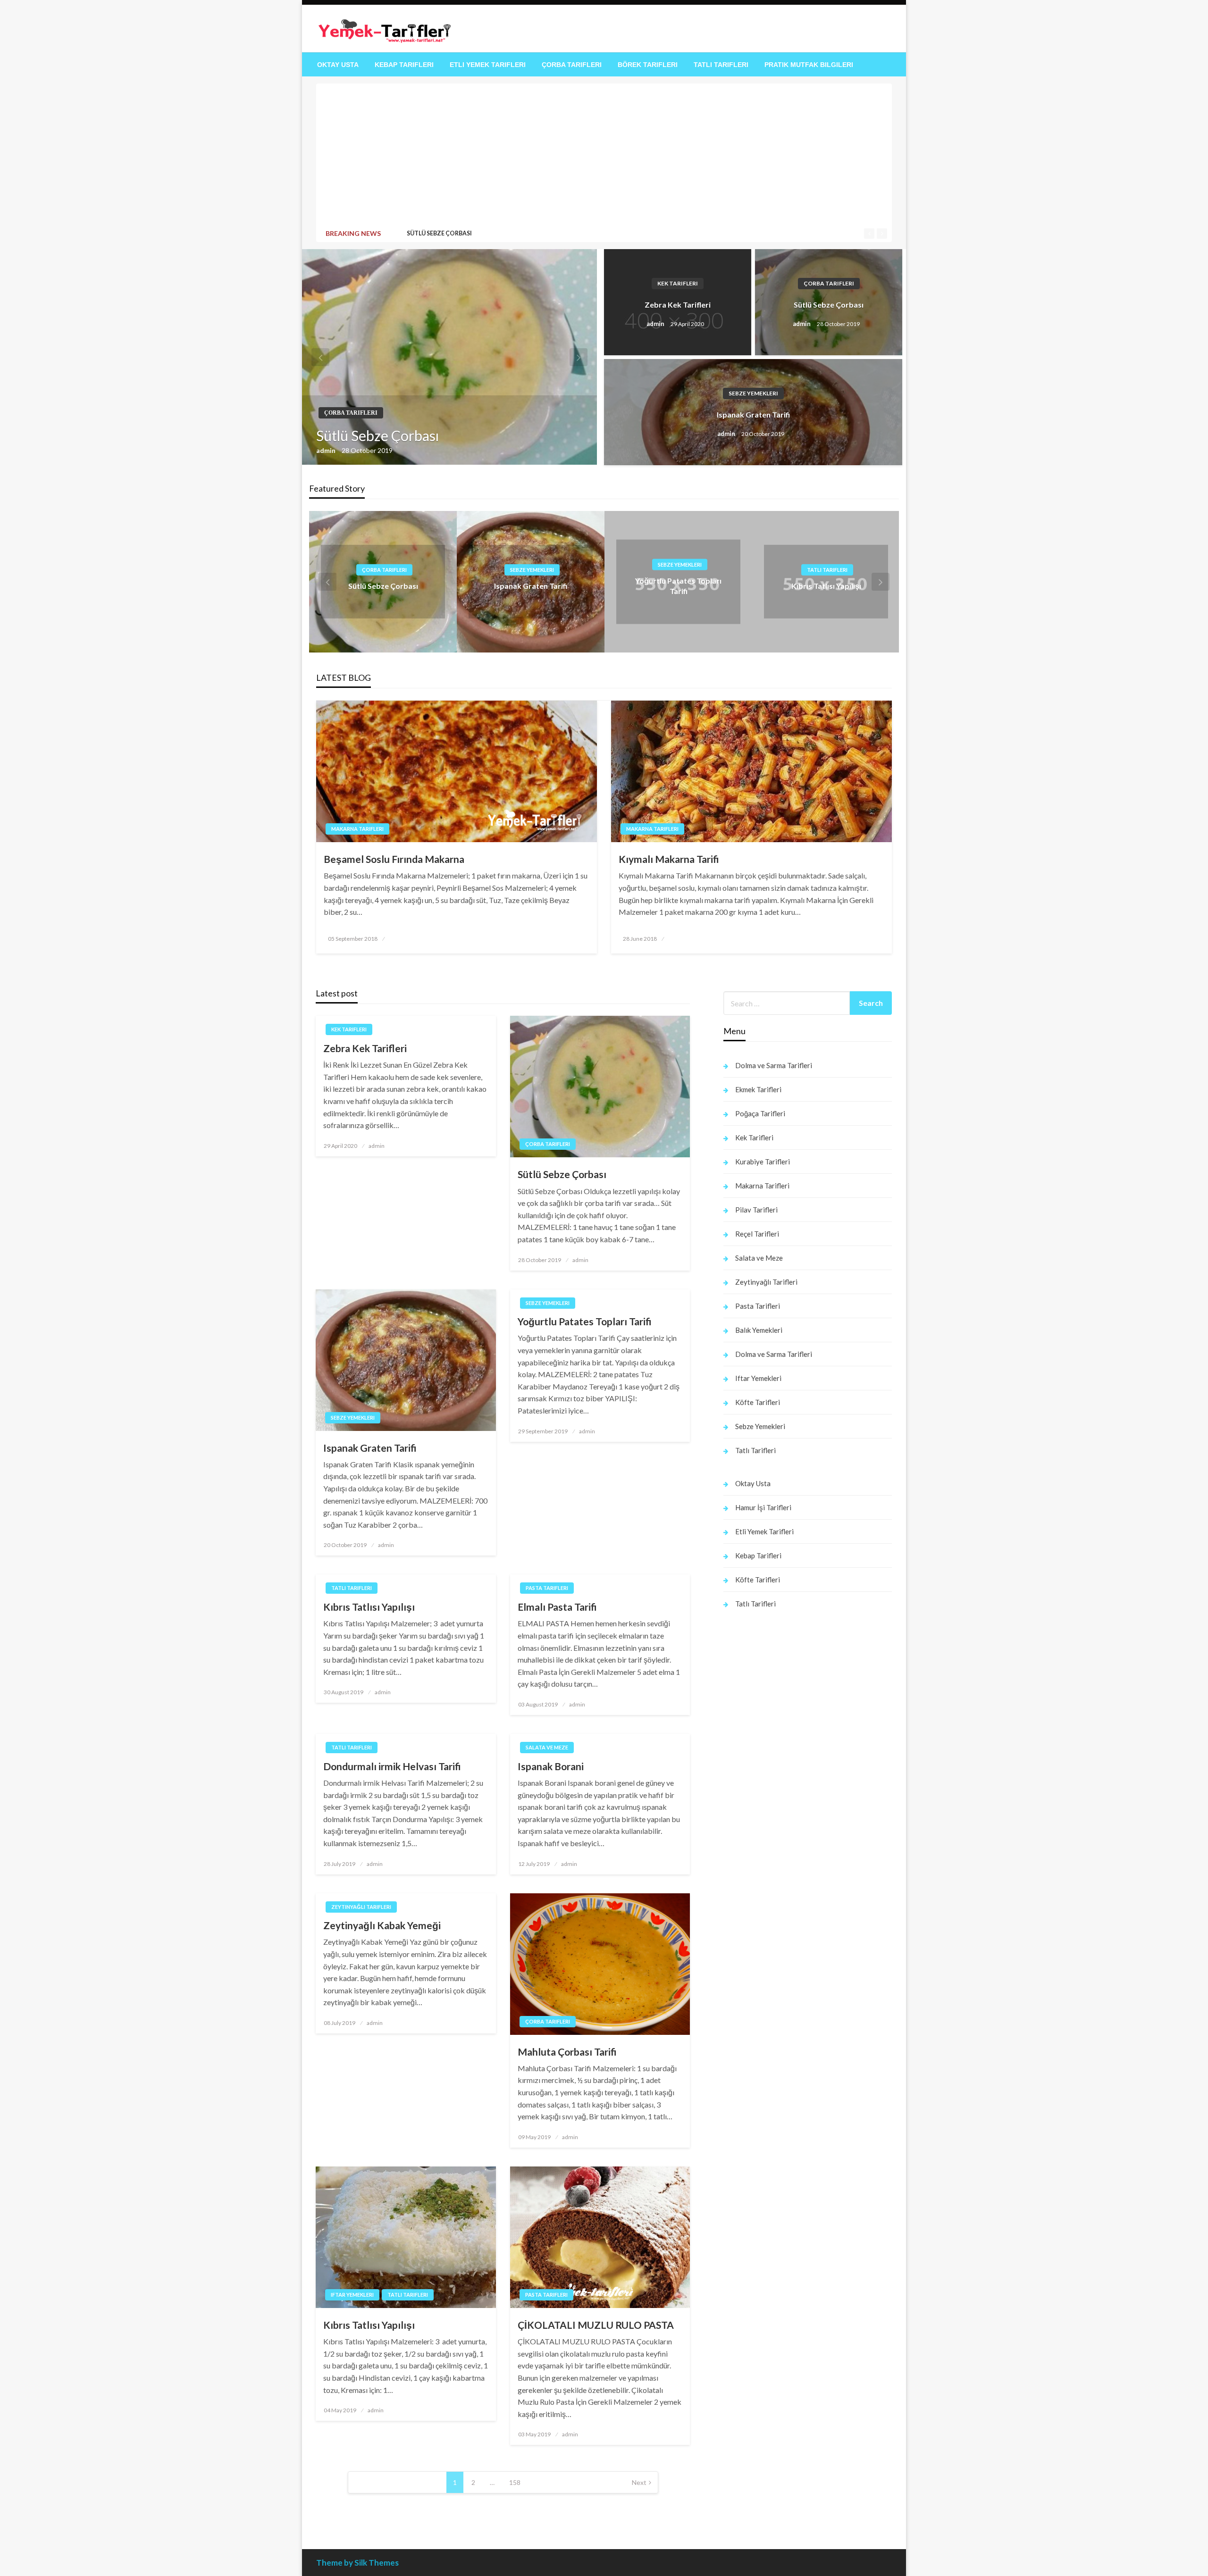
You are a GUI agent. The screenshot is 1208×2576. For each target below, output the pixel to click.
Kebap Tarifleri (404, 65)
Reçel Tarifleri (757, 1234)
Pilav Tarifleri (756, 1210)
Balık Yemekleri (759, 1330)
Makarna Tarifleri (357, 829)
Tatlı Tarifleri (721, 65)
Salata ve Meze (547, 1747)
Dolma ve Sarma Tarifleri (774, 1065)
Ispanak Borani (551, 1766)
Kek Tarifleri (678, 283)
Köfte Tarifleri (758, 1402)
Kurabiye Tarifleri (763, 1162)
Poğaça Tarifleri (760, 1113)
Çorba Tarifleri (572, 65)
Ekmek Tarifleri (758, 1089)
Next (639, 2482)
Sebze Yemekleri (753, 393)
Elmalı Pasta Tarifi (557, 1607)
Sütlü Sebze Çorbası (439, 233)
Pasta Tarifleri (547, 1588)
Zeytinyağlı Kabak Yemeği (382, 1925)
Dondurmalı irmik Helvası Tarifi (392, 1766)
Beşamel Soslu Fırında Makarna (394, 859)
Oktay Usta (338, 65)
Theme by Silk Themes (357, 2563)
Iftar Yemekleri (352, 2295)
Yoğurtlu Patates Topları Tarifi (585, 1321)
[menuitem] (338, 65)
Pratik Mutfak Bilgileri (809, 65)
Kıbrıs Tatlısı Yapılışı (826, 586)
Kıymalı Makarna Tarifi (669, 859)
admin (327, 450)
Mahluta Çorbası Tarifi (567, 2052)
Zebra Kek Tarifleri (678, 305)
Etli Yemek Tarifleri (488, 65)
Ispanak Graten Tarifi (753, 414)
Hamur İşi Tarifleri (763, 1507)
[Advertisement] (604, 158)
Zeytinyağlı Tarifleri (361, 1907)
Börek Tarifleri (648, 65)
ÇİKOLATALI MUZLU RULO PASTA (596, 2325)
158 (515, 2482)
